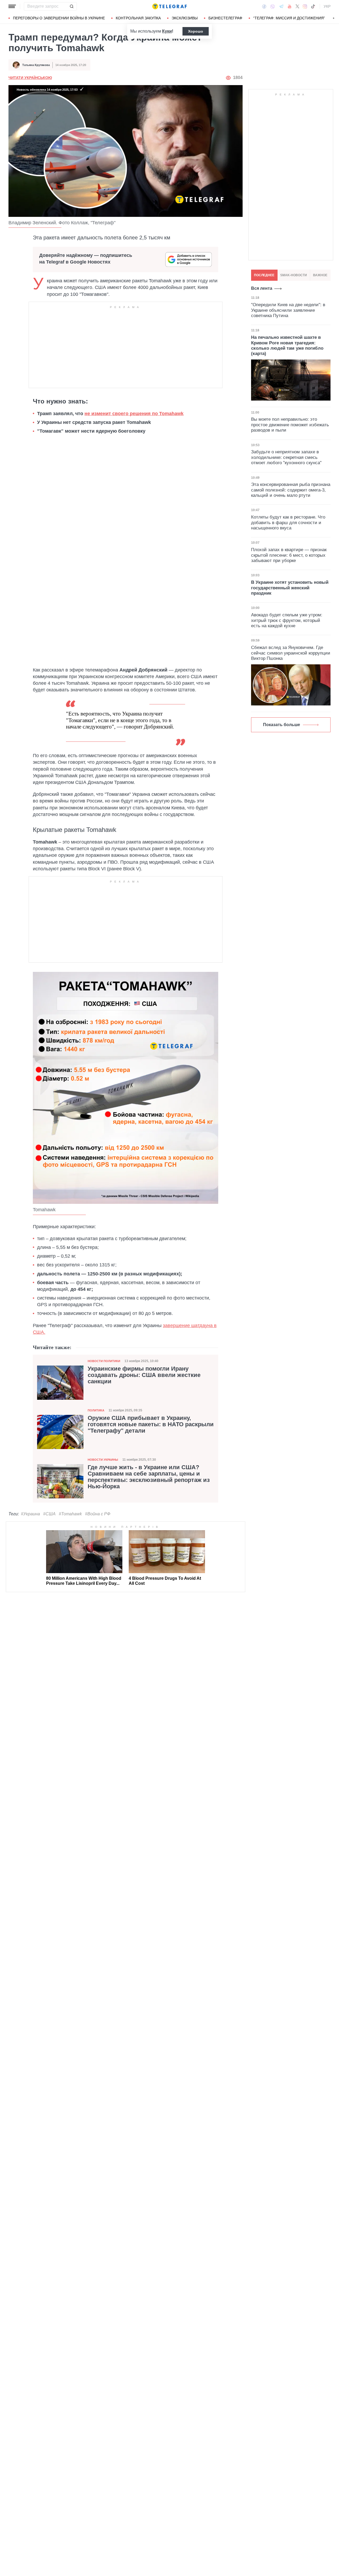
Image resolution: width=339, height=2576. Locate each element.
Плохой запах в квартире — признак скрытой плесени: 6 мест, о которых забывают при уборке (289, 555)
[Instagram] (305, 6)
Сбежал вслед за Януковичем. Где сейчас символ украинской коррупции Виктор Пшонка (291, 653)
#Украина (30, 1514)
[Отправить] (72, 6)
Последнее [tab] (264, 275)
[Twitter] (297, 6)
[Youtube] (290, 6)
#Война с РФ (98, 1514)
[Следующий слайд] (334, 18)
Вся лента (262, 288)
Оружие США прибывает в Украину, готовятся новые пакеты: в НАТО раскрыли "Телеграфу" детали (151, 1424)
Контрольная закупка (138, 18)
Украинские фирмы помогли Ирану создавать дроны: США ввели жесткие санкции (144, 1375)
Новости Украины (103, 1460)
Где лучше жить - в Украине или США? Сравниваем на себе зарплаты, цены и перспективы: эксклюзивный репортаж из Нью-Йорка (149, 1477)
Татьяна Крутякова (36, 65)
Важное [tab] (320, 275)
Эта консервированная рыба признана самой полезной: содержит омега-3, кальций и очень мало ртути (291, 490)
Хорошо (196, 31)
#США (49, 1514)
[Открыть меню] (12, 6)
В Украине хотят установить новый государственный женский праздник (290, 588)
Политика (96, 1410)
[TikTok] (313, 6)
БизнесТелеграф (225, 18)
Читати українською (30, 78)
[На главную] (169, 6)
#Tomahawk (70, 1514)
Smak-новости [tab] (294, 275)
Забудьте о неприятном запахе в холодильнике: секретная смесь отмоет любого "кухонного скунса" (286, 457)
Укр (327, 6)
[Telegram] (281, 6)
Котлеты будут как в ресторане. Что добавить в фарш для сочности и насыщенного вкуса (288, 523)
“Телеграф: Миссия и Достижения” (289, 18)
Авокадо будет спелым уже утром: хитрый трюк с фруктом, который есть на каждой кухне (287, 620)
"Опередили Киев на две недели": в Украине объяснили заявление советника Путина (288, 310)
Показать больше (282, 725)
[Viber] (273, 6)
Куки (167, 31)
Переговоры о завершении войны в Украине (59, 18)
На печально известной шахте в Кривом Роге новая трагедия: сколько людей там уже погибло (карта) (287, 345)
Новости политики (104, 1361)
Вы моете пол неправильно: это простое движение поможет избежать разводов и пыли (290, 425)
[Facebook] (264, 6)
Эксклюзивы (185, 18)
